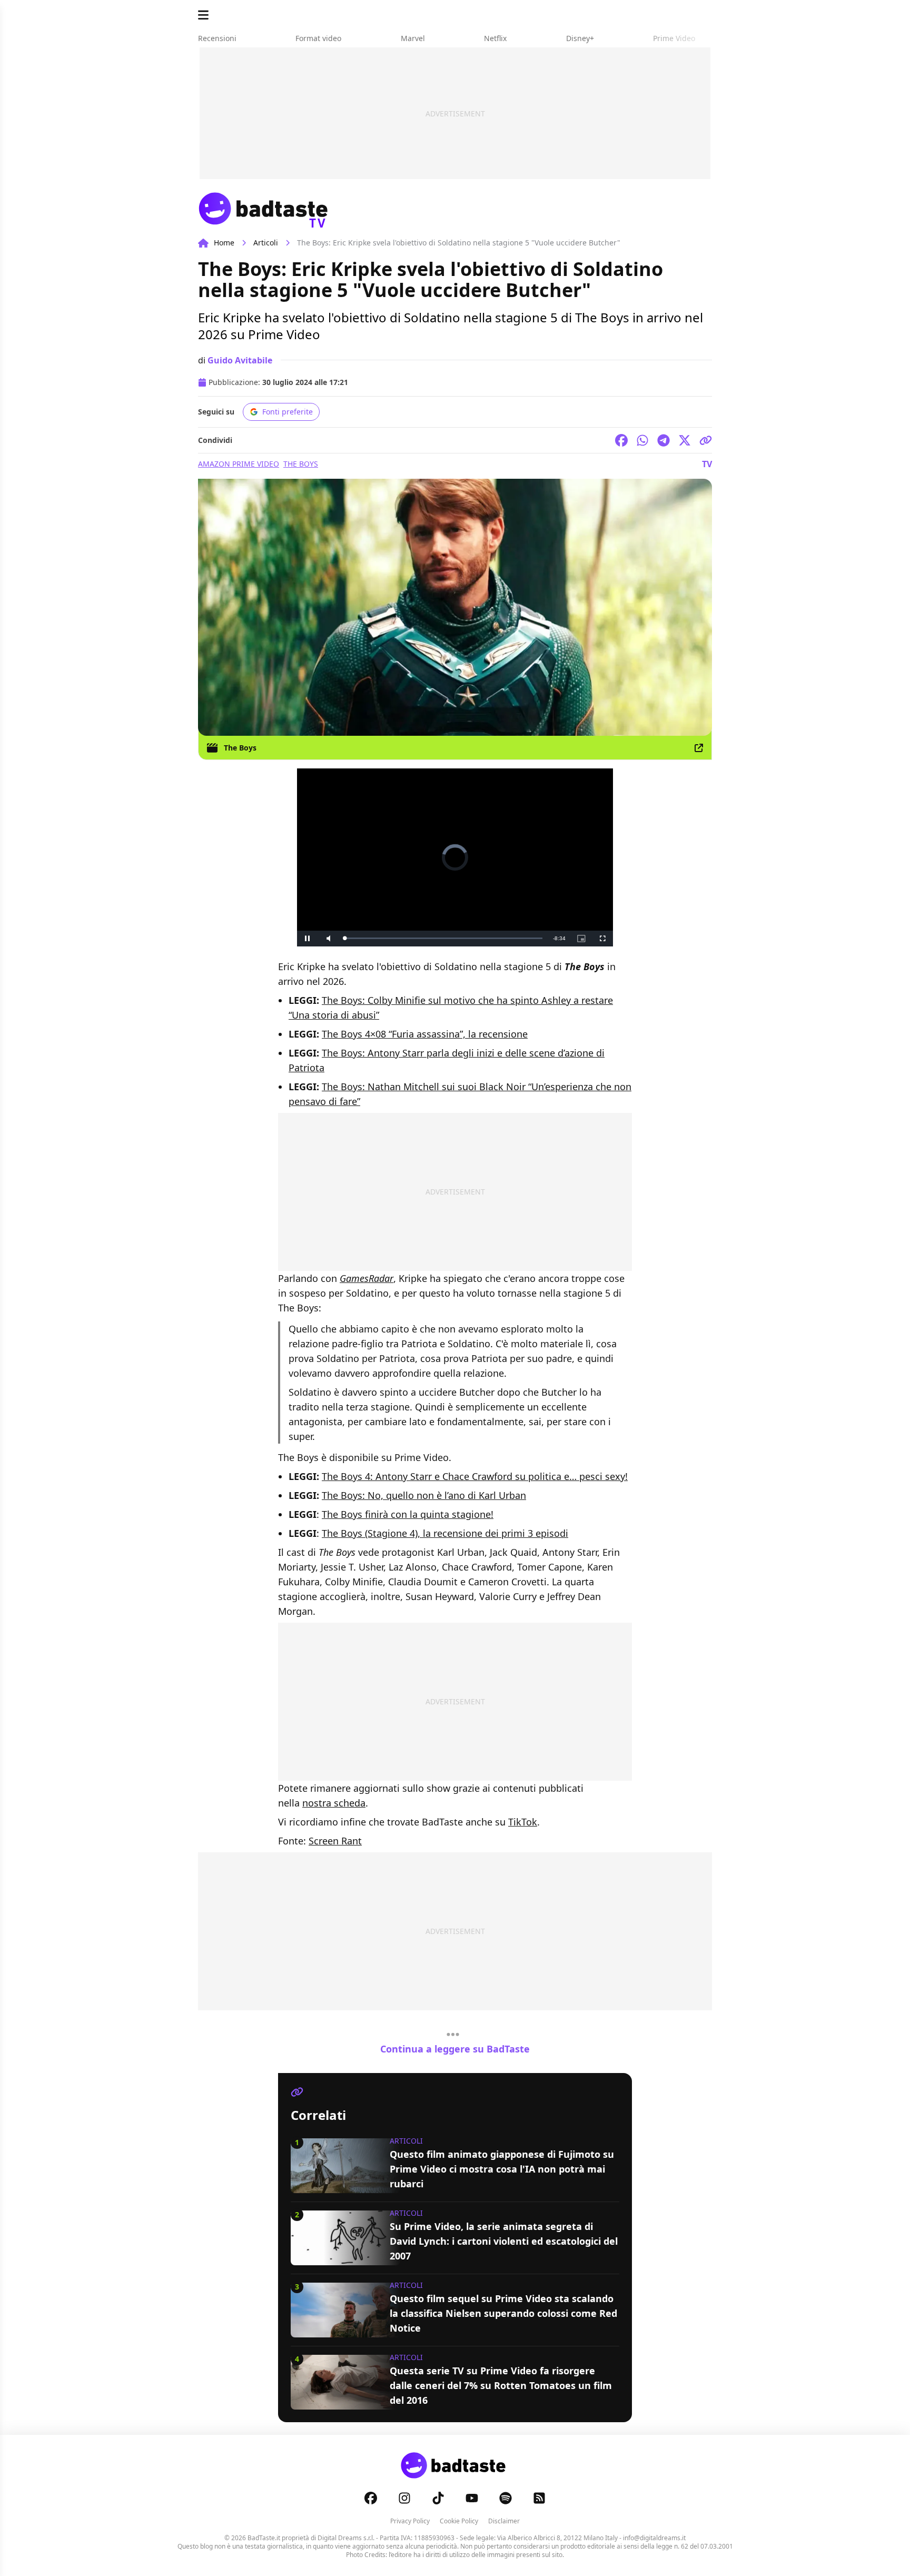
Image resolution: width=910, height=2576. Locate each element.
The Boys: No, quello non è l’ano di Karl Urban (424, 1495)
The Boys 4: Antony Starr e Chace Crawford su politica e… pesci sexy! (475, 1476)
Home (224, 243)
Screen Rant (335, 1841)
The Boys (301, 464)
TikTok (523, 1822)
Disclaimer (504, 2521)
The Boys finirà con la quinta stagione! (408, 1514)
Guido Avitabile (240, 360)
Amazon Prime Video (239, 464)
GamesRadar (367, 1278)
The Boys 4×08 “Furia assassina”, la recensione (425, 1034)
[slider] (433, 938)
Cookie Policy (459, 2521)
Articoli (266, 243)
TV (707, 464)
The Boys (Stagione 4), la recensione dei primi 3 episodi (445, 1533)
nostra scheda (334, 1803)
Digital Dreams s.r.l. (346, 2538)
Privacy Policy (410, 2521)
